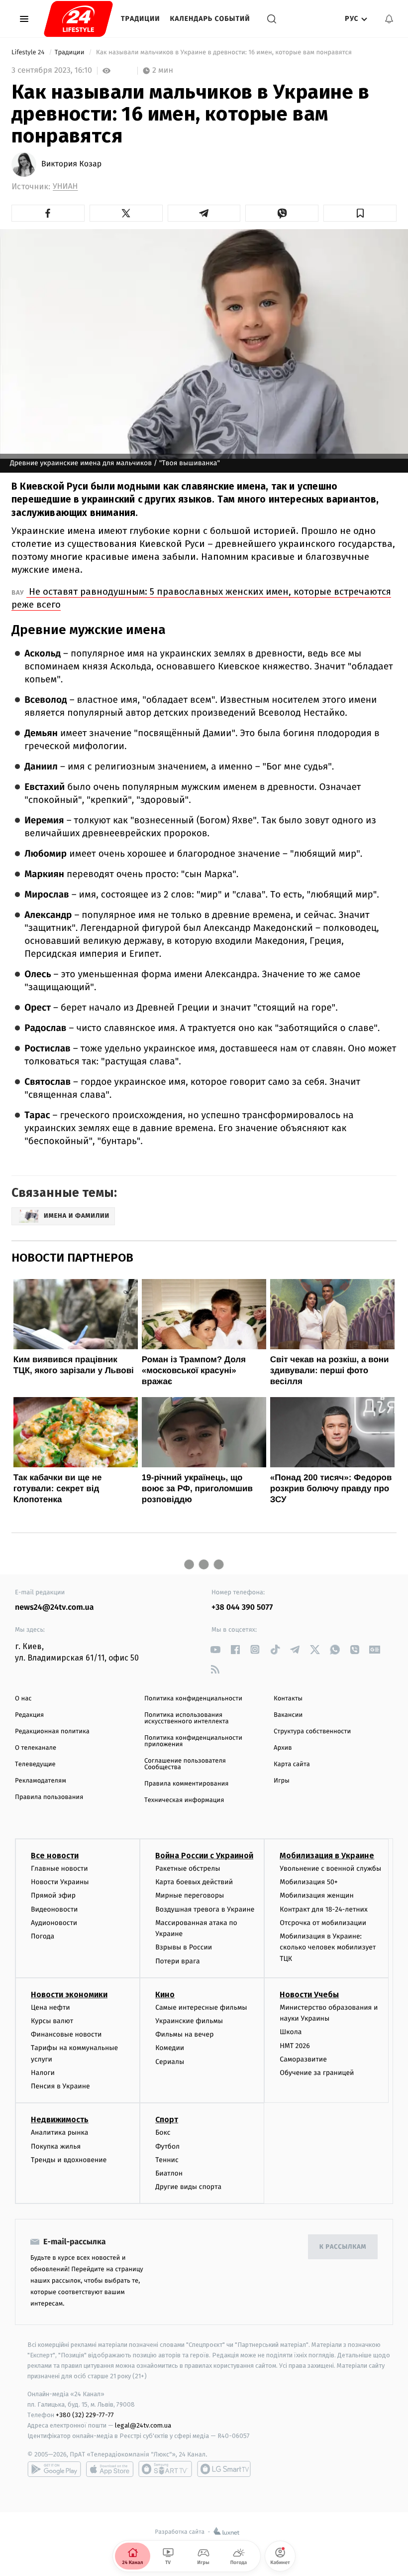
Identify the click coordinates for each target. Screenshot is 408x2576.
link (215, 1649)
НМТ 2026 (295, 2046)
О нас (23, 1699)
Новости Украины (60, 1882)
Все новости (55, 1856)
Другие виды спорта (188, 2187)
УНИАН (65, 187)
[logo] (78, 19)
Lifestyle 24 (29, 53)
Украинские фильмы (189, 2021)
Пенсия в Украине (60, 2086)
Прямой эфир (53, 1895)
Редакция (29, 1715)
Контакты (288, 1699)
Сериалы (170, 2062)
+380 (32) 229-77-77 (85, 2415)
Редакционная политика (52, 1732)
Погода (43, 1936)
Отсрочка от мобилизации (323, 1923)
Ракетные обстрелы (188, 1868)
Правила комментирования (186, 1784)
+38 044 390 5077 (242, 1608)
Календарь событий (210, 19)
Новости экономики (69, 1995)
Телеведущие (35, 1764)
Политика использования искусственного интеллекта (187, 1718)
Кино (165, 1995)
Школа (291, 2032)
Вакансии (288, 1715)
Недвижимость (60, 2120)
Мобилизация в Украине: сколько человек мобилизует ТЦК (328, 1947)
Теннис (167, 2160)
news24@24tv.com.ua (54, 1608)
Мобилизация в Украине (327, 1856)
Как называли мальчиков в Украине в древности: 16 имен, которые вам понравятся (224, 53)
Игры (282, 1781)
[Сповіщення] (389, 19)
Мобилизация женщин (317, 1895)
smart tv (165, 2469)
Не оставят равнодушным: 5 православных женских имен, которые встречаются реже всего (201, 598)
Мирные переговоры (190, 1895)
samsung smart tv (224, 2469)
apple (110, 2469)
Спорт (167, 2120)
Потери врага (177, 1961)
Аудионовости (54, 1923)
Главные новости (59, 1868)
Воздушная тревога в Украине (205, 1909)
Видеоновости (54, 1909)
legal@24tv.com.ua (143, 2425)
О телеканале (36, 1748)
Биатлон (169, 2173)
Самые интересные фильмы (201, 2007)
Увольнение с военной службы (330, 1868)
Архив (283, 1748)
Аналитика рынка (60, 2132)
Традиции (141, 19)
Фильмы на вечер (184, 2034)
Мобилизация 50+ (308, 1882)
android (54, 2469)
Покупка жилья (56, 2146)
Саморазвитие (303, 2059)
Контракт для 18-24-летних (324, 1909)
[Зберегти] (360, 213)
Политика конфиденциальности (193, 1699)
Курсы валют (52, 2021)
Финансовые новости (66, 2034)
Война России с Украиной (204, 1856)
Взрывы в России (184, 1947)
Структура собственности (312, 1732)
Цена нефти (51, 2007)
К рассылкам (343, 2247)
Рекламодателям (41, 1781)
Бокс (163, 2132)
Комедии (170, 2048)
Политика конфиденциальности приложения (193, 1741)
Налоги (43, 2073)
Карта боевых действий (194, 1882)
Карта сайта (292, 1764)
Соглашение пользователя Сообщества (185, 1764)
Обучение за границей (317, 2073)
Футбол (167, 2146)
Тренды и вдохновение (69, 2160)
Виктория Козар (71, 164)
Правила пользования (49, 1797)
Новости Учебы (309, 1995)
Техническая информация (184, 1800)
